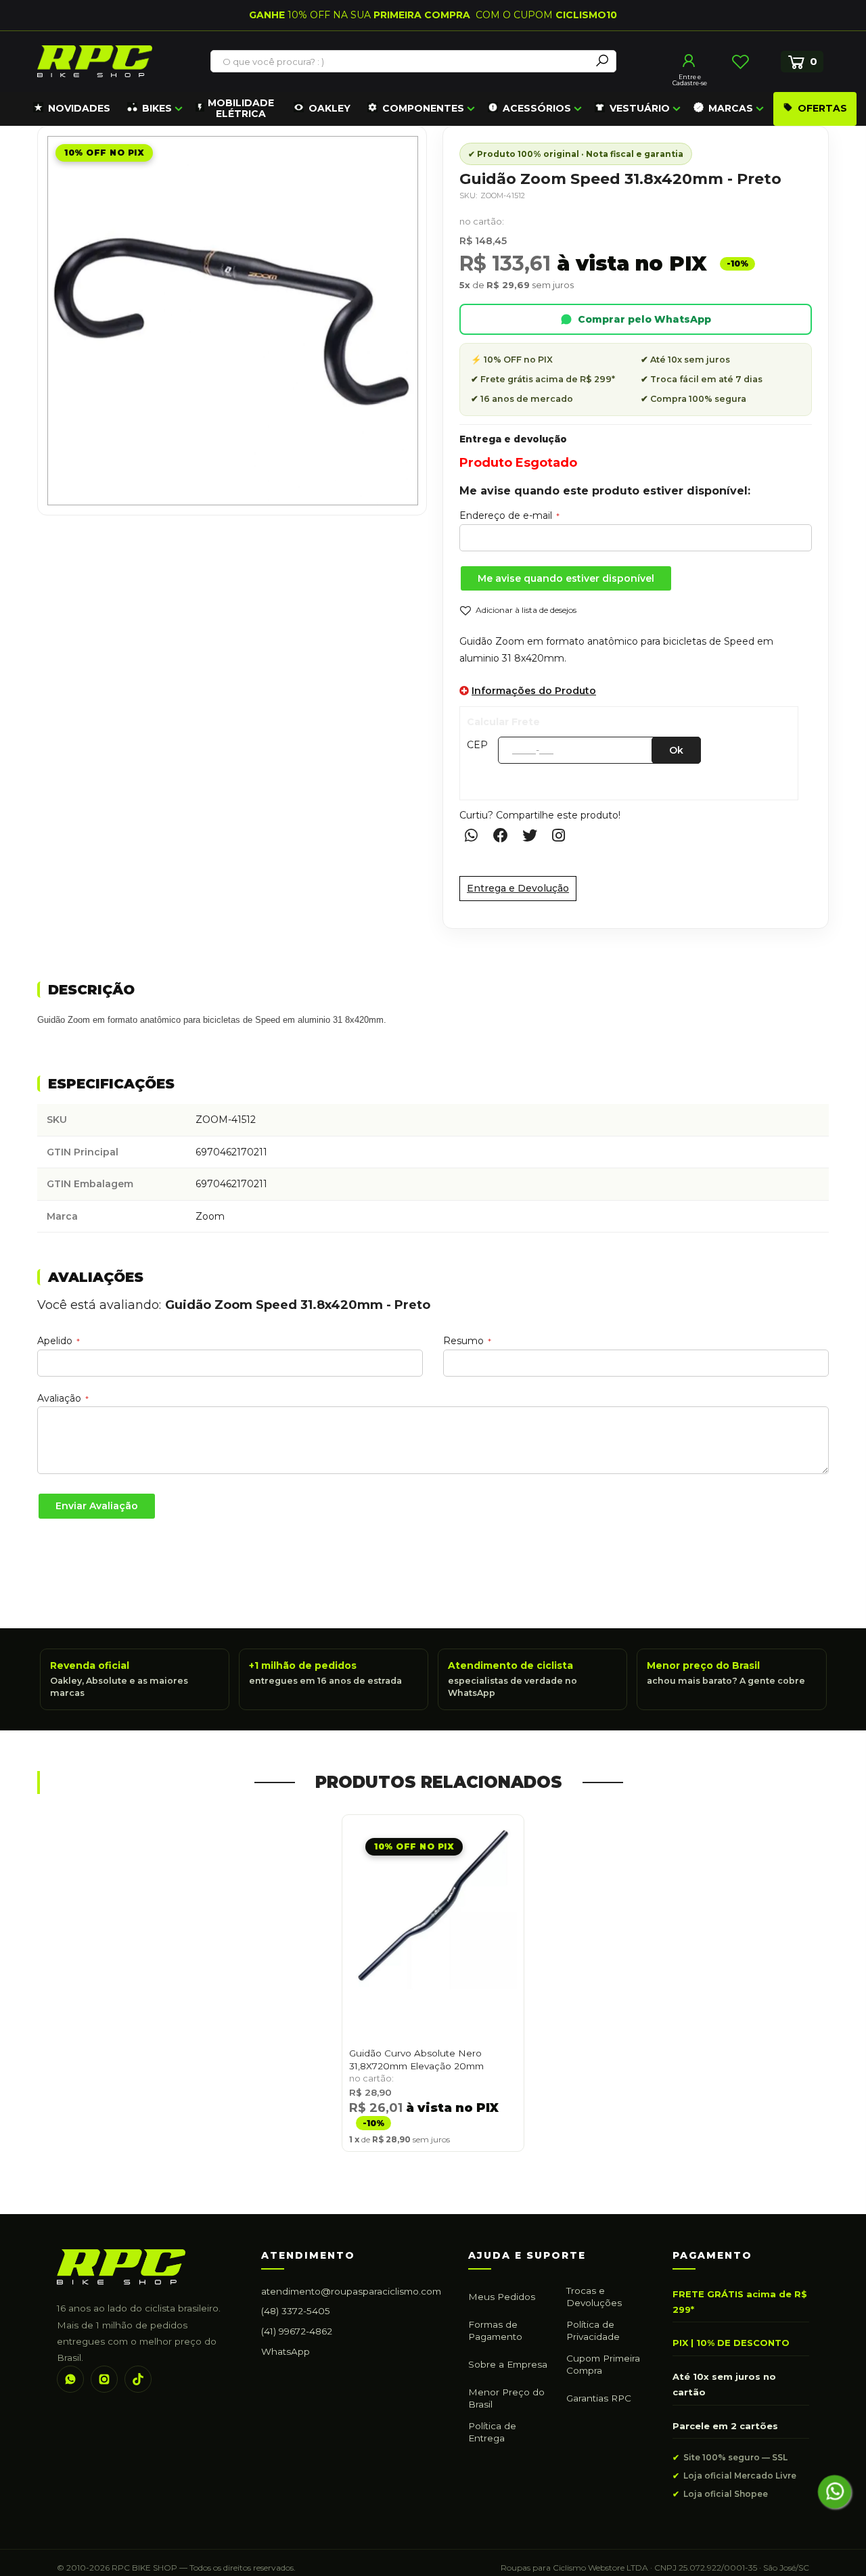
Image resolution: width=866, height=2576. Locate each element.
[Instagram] (104, 2379)
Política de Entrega (492, 2432)
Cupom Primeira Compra (603, 2364)
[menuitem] (72, 109)
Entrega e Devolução (518, 888)
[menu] (443, 109)
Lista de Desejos (740, 62)
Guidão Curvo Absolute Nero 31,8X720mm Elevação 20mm (416, 2060)
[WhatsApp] (70, 2379)
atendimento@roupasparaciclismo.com (351, 2291)
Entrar (689, 61)
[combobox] (401, 62)
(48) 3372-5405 (296, 2311)
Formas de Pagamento (495, 2330)
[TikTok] (138, 2379)
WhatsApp (286, 2351)
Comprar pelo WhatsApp (644, 319)
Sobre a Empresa (508, 2364)
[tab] (433, 991)
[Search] (602, 61)
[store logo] (95, 61)
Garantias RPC (599, 2398)
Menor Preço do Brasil (506, 2398)
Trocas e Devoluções (594, 2297)
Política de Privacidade (593, 2330)
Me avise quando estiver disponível (566, 578)
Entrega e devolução (513, 439)
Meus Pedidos (502, 2297)
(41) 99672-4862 (297, 2331)
